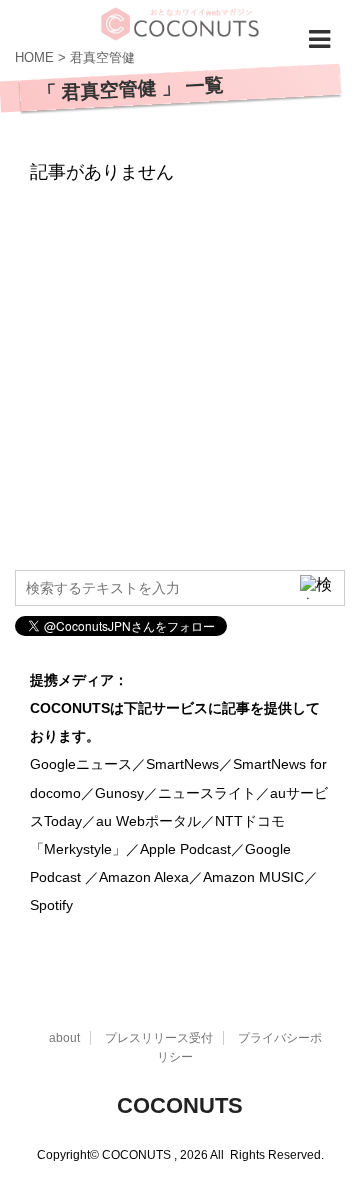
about (64, 1038)
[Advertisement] (180, 370)
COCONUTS (180, 1105)
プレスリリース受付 (159, 1038)
